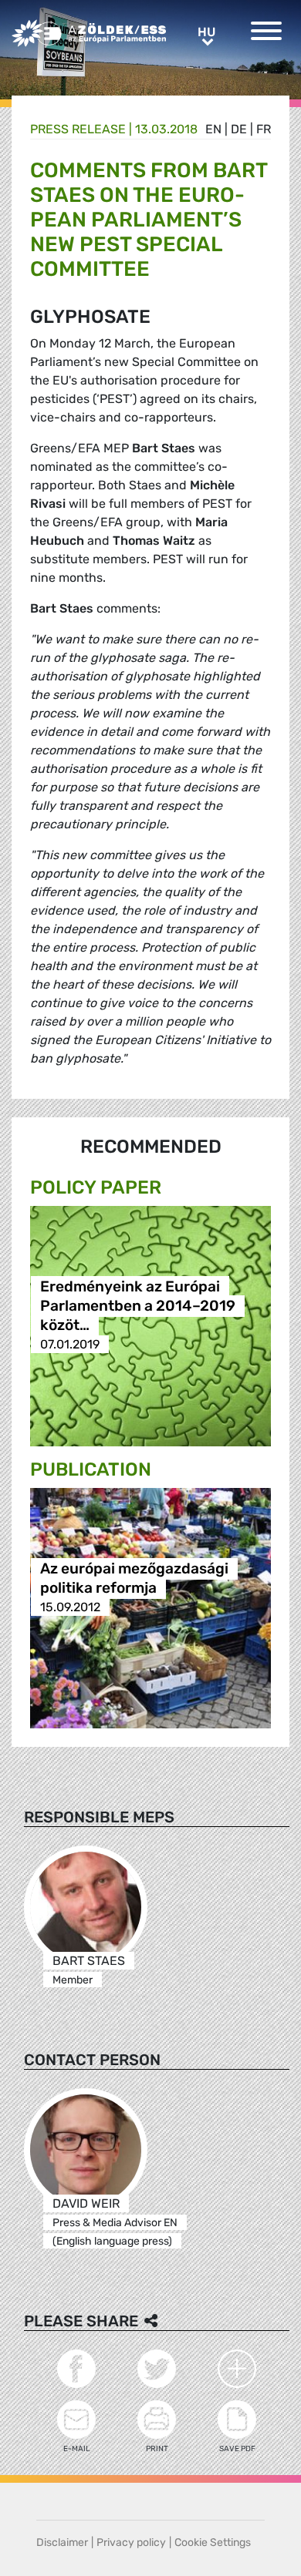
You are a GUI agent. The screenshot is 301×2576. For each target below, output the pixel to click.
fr (264, 129)
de (239, 129)
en (213, 129)
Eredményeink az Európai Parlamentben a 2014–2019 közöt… (138, 1306)
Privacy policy (131, 2542)
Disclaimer (62, 2542)
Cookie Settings (213, 2542)
